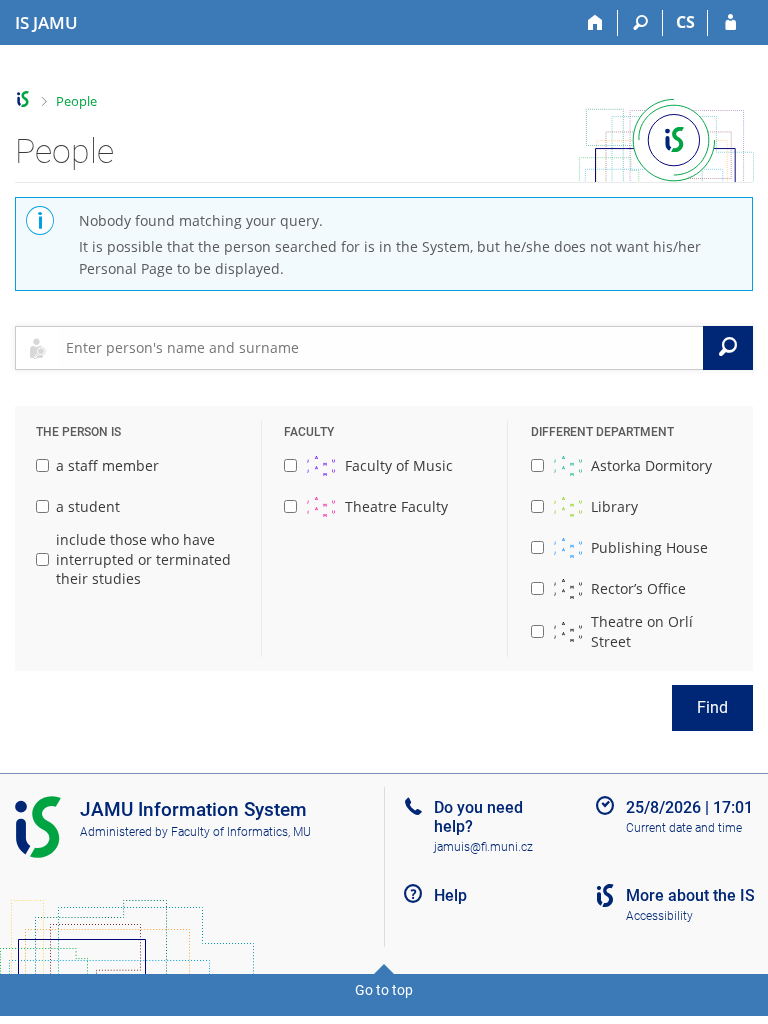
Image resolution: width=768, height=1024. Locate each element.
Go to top (384, 990)
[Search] (640, 23)
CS (685, 22)
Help (450, 895)
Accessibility (659, 916)
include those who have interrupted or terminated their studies (143, 559)
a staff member (107, 465)
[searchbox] (380, 348)
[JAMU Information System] (23, 99)
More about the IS (690, 895)
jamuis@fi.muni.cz (483, 847)
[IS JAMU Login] (730, 23)
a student (88, 506)
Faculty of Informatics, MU (241, 832)
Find (712, 707)
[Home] (595, 23)
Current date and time (684, 828)
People (76, 101)
